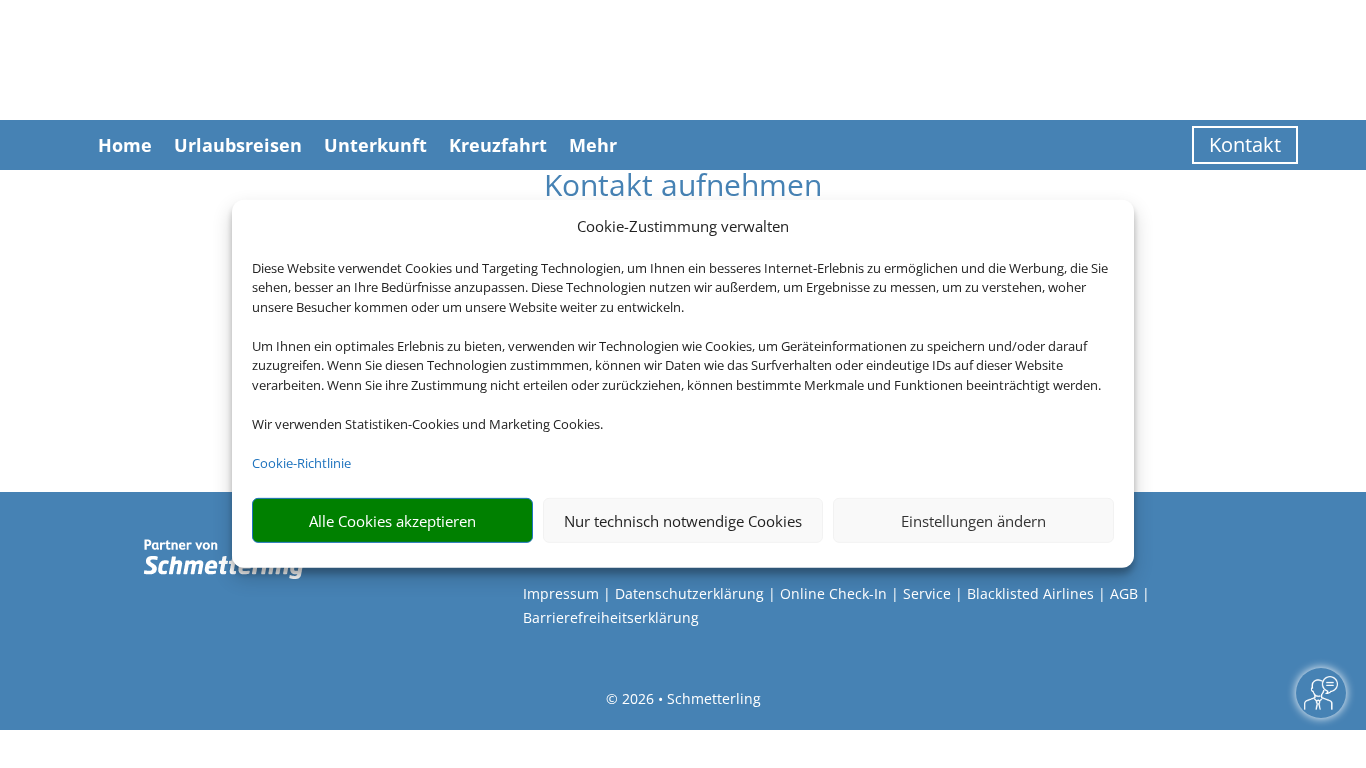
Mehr (593, 145)
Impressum (561, 593)
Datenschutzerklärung (689, 593)
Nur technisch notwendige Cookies (683, 521)
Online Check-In (833, 593)
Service (927, 593)
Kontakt (1245, 144)
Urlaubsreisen (238, 145)
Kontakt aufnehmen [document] (683, 187)
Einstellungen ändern (973, 521)
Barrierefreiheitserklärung (611, 617)
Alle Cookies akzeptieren (392, 521)
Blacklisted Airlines (1030, 593)
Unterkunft (375, 145)
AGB (1124, 593)
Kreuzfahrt (498, 145)
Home (125, 145)
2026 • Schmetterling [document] (689, 698)
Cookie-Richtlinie (301, 463)
